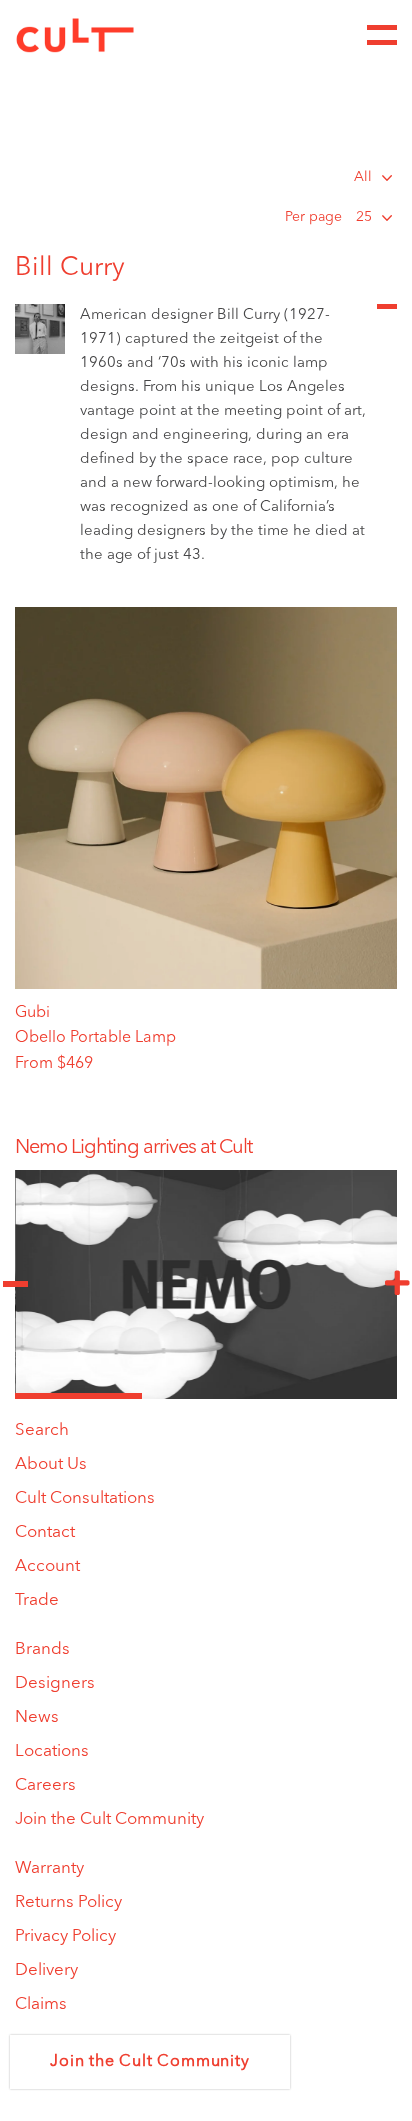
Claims (41, 2004)
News (37, 1717)
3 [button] (333, 1396)
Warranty (49, 1868)
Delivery (46, 1970)
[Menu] (382, 35)
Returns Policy (68, 1902)
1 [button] (78, 1396)
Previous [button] (15, 1284)
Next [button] (397, 1284)
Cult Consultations (85, 1498)
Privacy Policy (65, 1936)
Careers (45, 1785)
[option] (206, 1148)
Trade (37, 1600)
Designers (55, 1683)
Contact (45, 1532)
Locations (52, 1751)
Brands (42, 1649)
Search (42, 1430)
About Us (51, 1464)
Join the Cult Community (109, 1819)
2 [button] (205, 1396)
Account (47, 1566)
